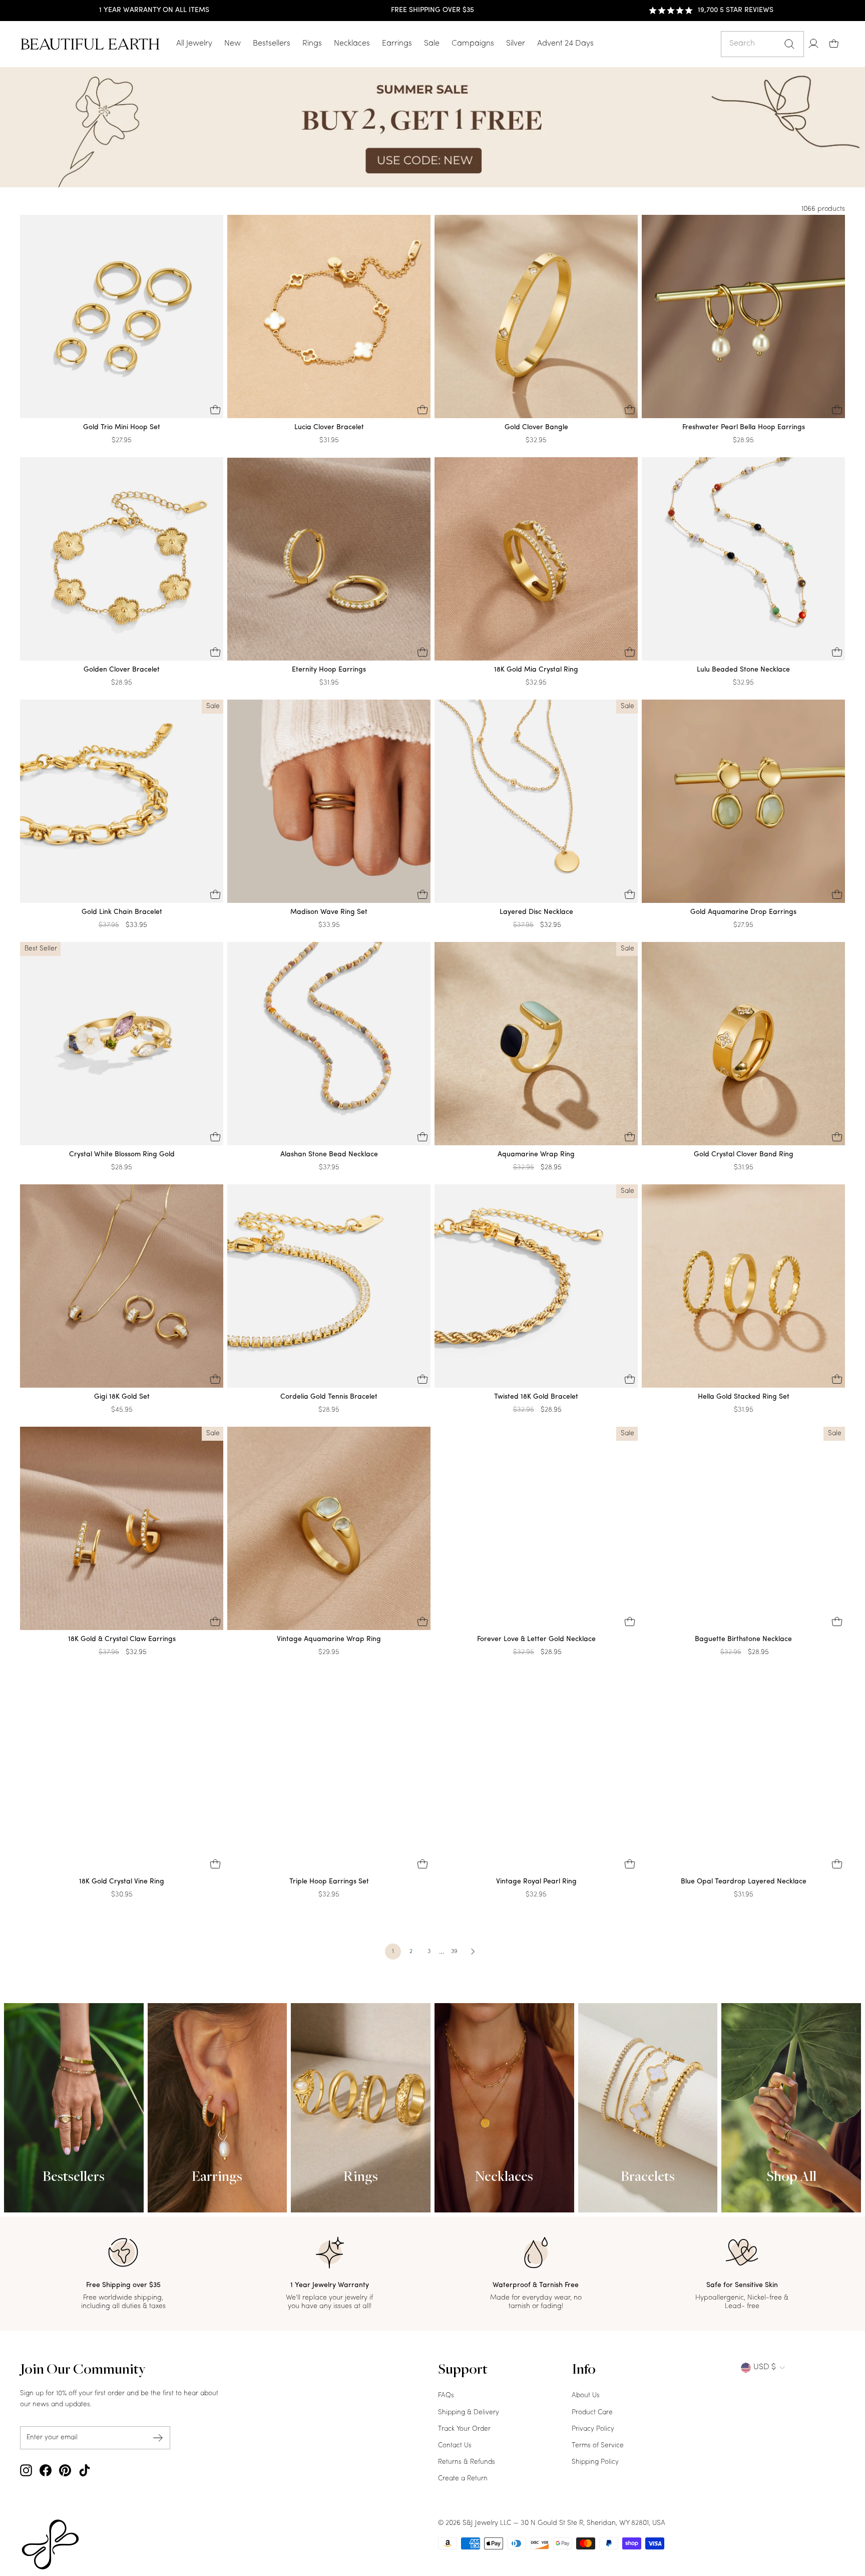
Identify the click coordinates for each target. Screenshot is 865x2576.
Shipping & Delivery (469, 2412)
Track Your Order (464, 2429)
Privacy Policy (593, 2429)
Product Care (592, 2412)
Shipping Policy (595, 2462)
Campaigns (473, 44)
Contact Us (455, 2446)
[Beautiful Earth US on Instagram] (26, 2470)
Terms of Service (598, 2446)
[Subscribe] (158, 2438)
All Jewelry (194, 44)
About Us (586, 2395)
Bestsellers (272, 44)
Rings (312, 44)
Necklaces (352, 44)
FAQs (446, 2395)
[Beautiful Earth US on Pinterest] (65, 2470)
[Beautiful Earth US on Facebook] (46, 2470)
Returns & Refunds (467, 2462)
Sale (432, 44)
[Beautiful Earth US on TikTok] (85, 2470)
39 (454, 1952)
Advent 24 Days (565, 44)
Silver (516, 44)
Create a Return (463, 2479)
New (233, 44)
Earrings (397, 44)
